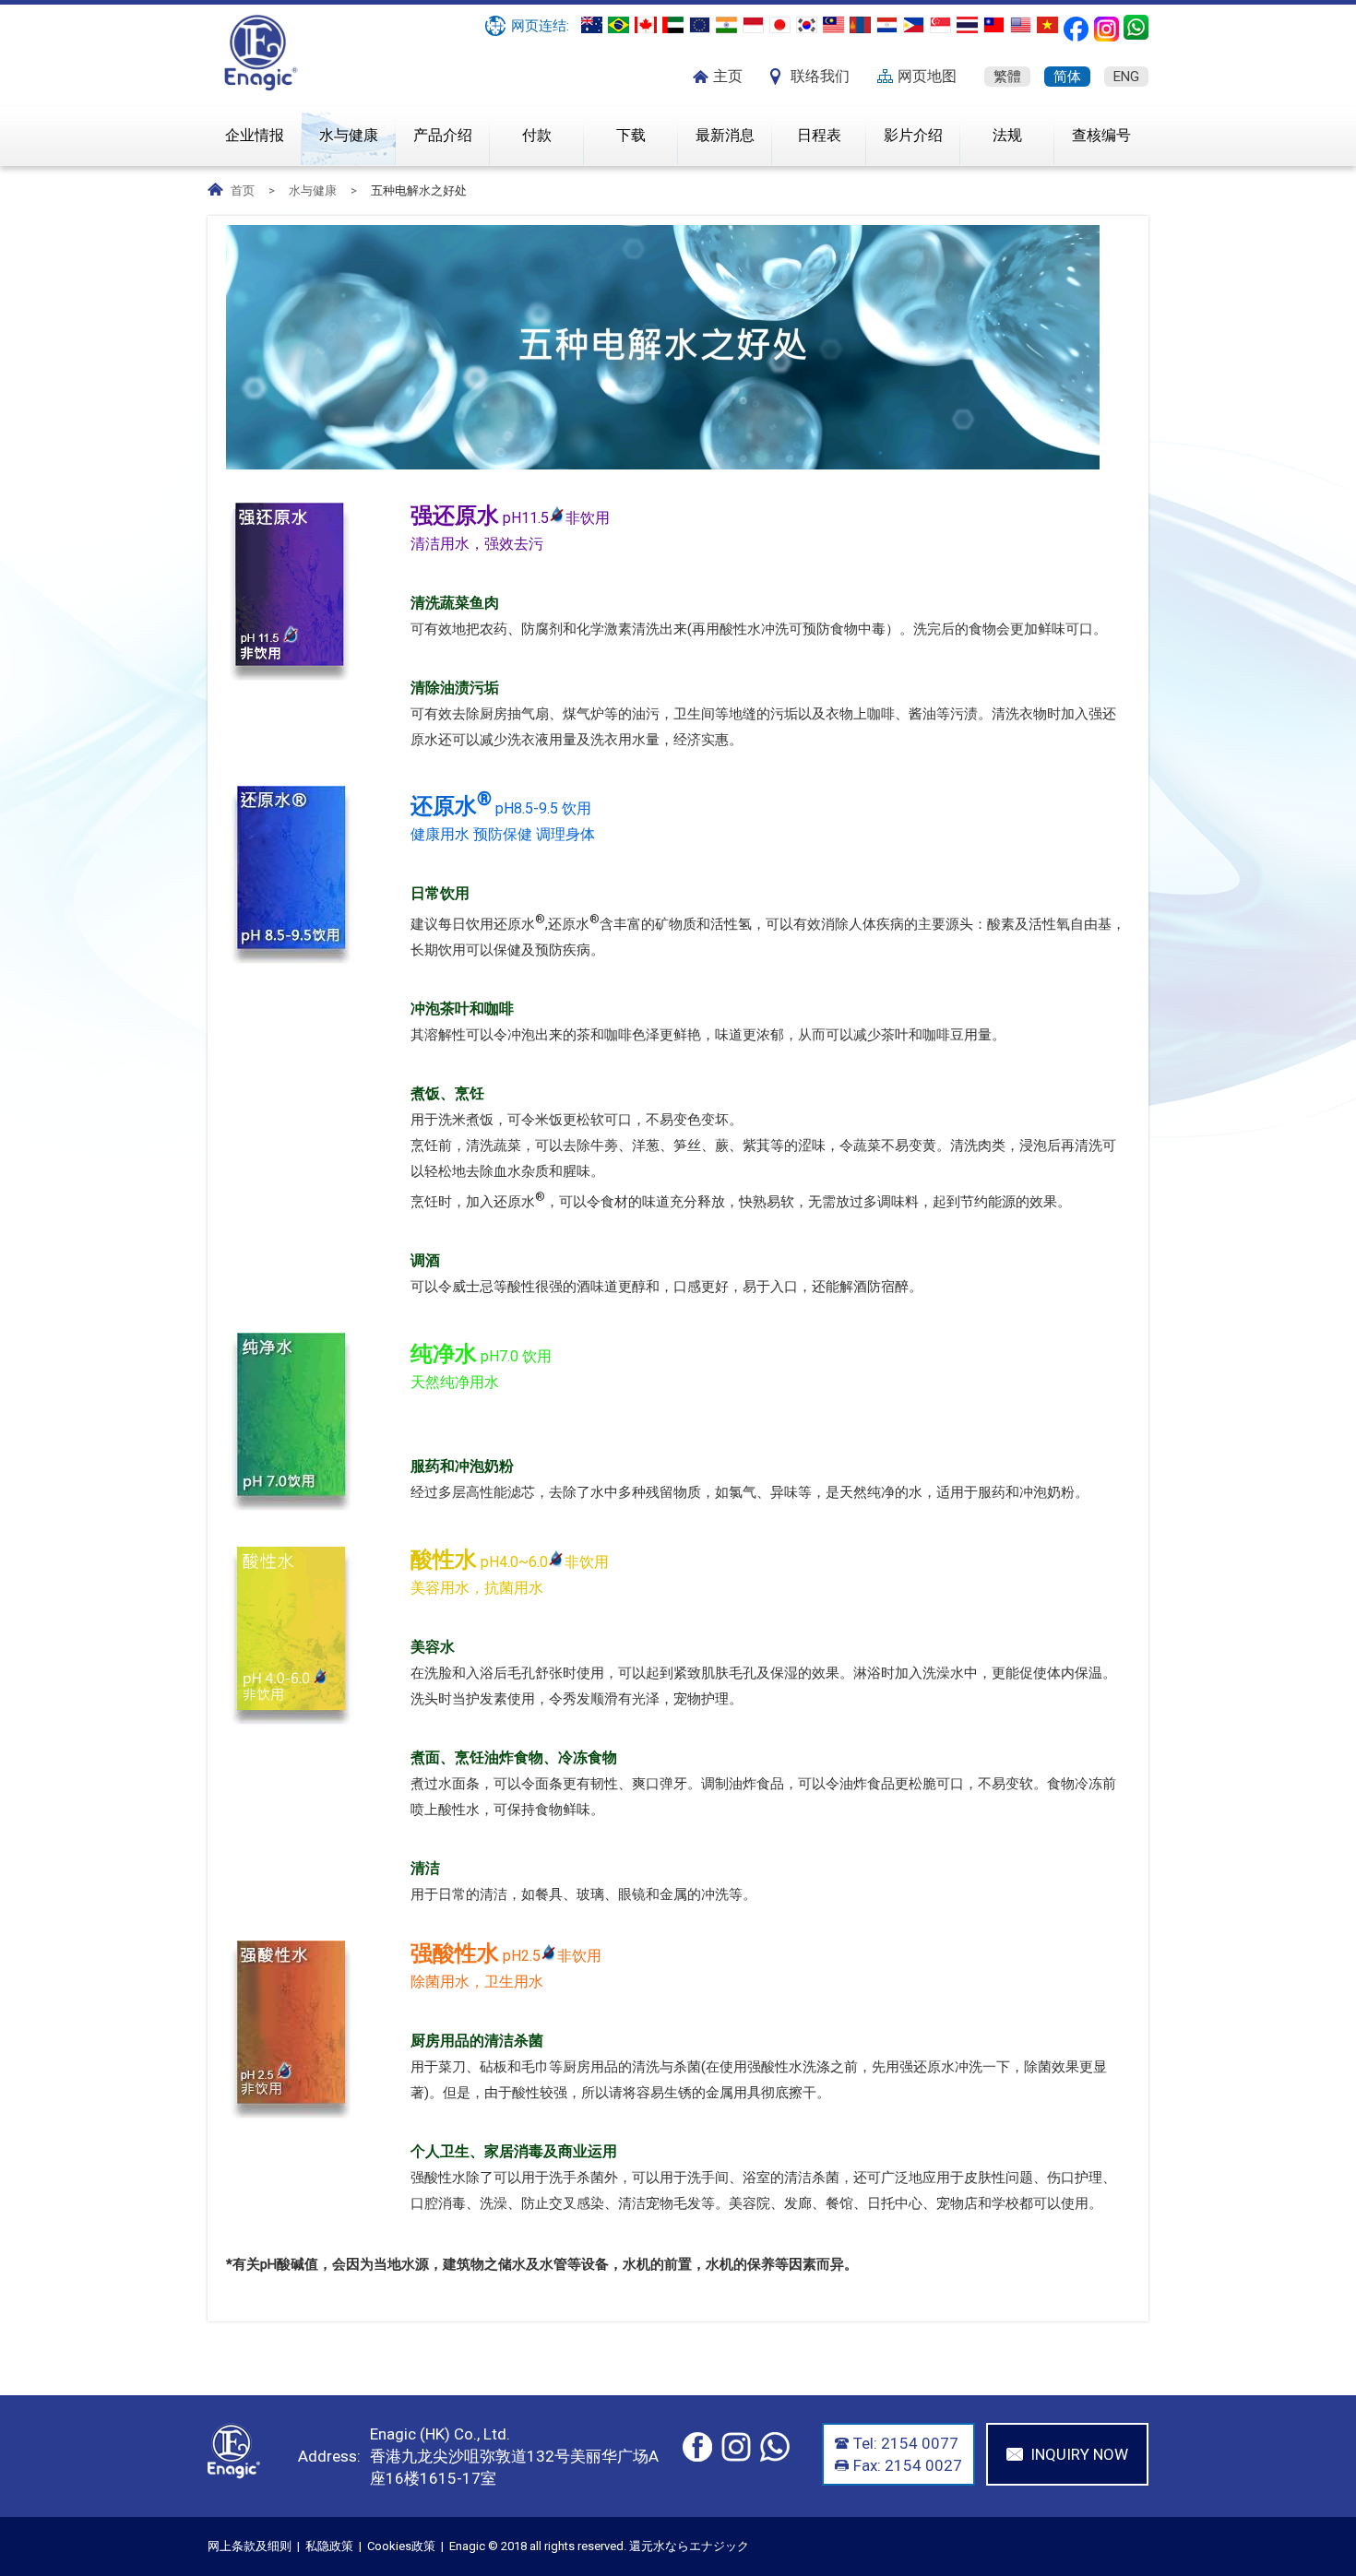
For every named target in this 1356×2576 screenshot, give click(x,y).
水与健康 (349, 135)
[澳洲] (592, 25)
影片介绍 (913, 135)
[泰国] (967, 25)
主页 (728, 76)
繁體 (1007, 77)
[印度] (726, 25)
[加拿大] (646, 25)
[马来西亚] (833, 25)
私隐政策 (329, 2546)
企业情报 (255, 135)
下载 (631, 135)
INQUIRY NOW (1079, 2454)
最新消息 (725, 135)
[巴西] (619, 25)
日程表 (819, 135)
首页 (243, 190)
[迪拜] (673, 25)
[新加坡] (940, 25)
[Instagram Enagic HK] (1106, 29)
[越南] (1047, 25)
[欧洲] (700, 25)
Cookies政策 (401, 2546)
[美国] (1021, 25)
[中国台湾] (994, 25)
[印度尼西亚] (753, 25)
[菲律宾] (914, 25)
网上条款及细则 (250, 2546)
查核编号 (1101, 135)
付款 (537, 135)
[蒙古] (860, 25)
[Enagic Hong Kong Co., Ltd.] (262, 87)
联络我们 (820, 76)
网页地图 (927, 76)
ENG (1126, 77)
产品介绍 (443, 135)
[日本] (780, 25)
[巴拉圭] (887, 25)
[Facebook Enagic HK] (1076, 29)
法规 (1007, 135)
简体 (1067, 77)
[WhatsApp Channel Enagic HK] (1136, 27)
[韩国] (807, 25)
